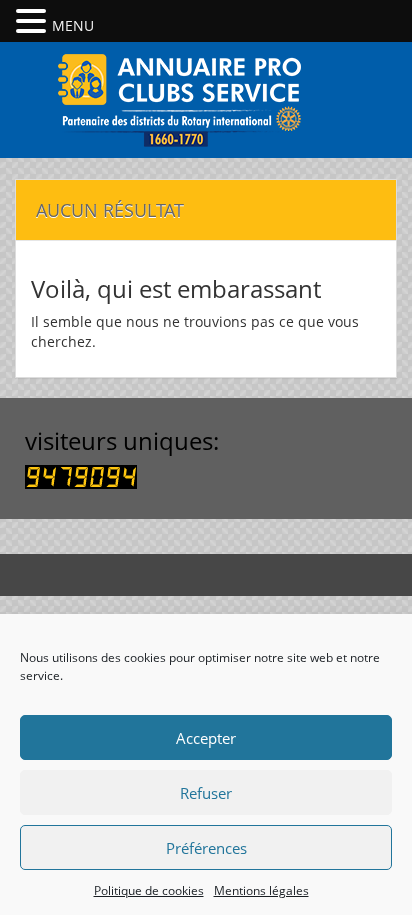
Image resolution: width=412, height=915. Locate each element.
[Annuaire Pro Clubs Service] (206, 97)
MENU (73, 25)
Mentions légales (261, 890)
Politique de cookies (149, 890)
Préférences (206, 848)
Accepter (206, 738)
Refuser (206, 793)
